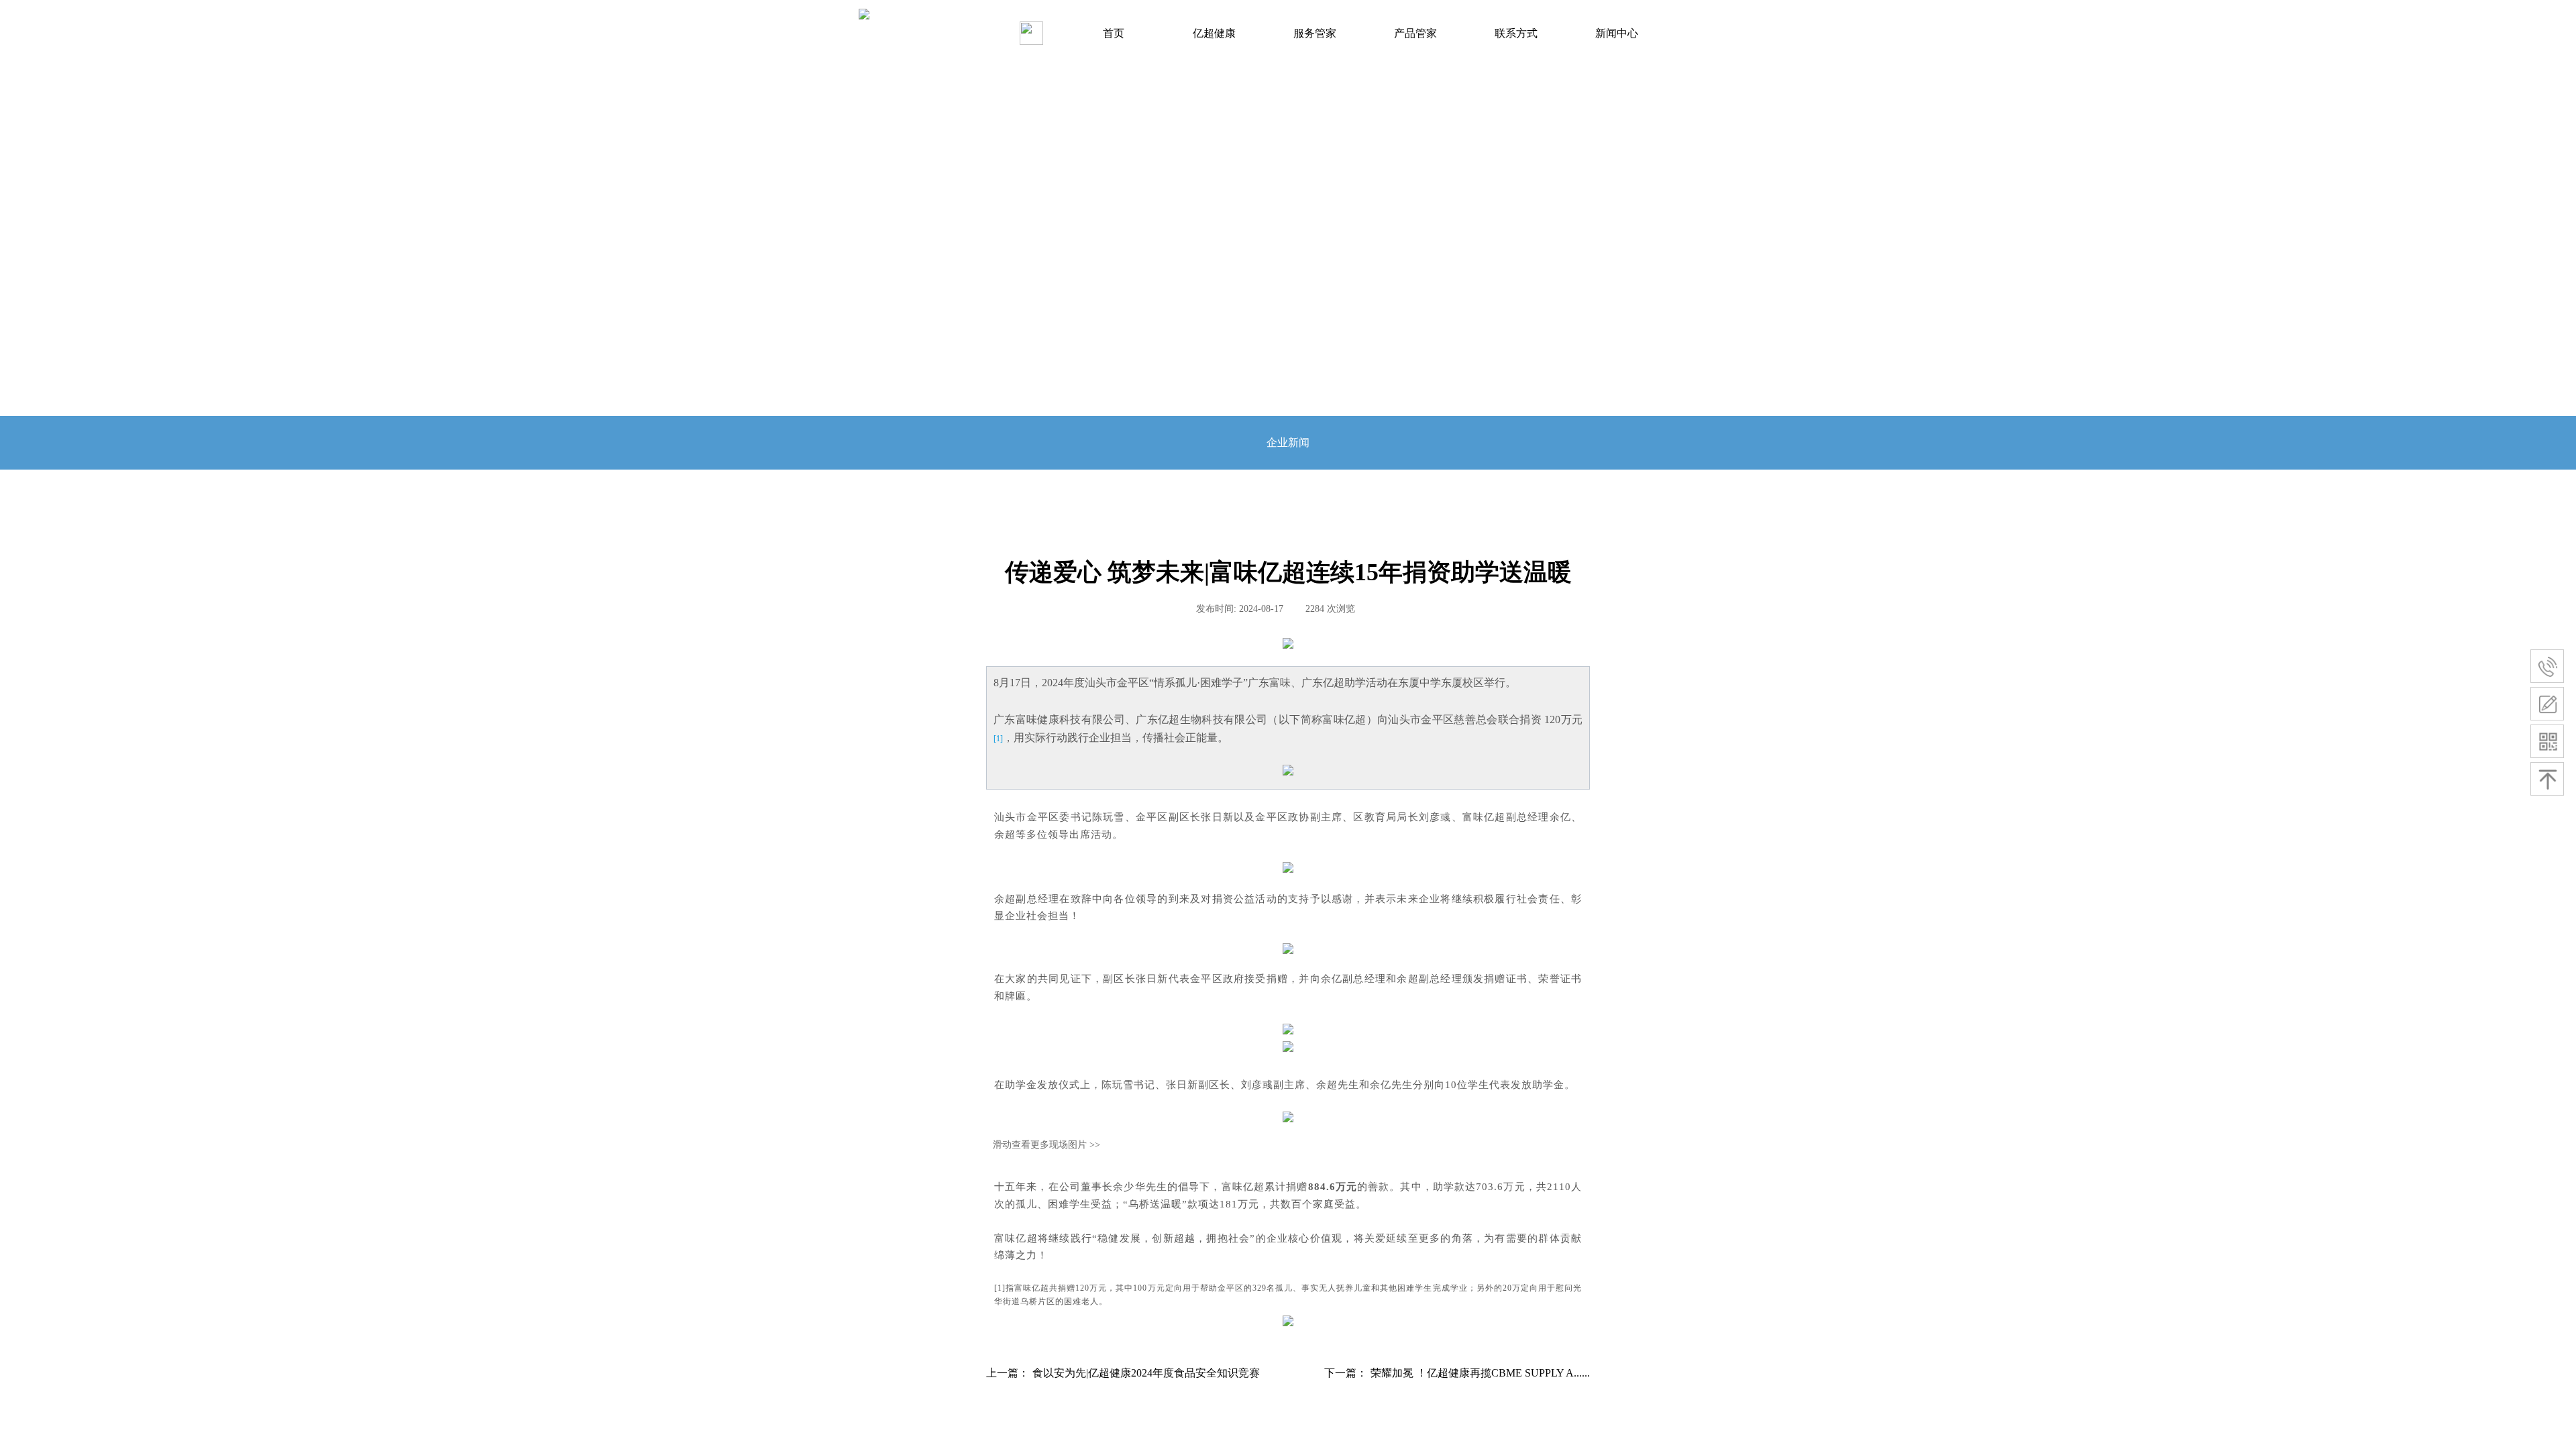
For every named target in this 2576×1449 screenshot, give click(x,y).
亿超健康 (1214, 33)
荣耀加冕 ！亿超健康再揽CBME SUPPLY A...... (1457, 1373)
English (1035, 32)
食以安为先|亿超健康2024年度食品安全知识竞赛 (1123, 1373)
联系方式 (1516, 33)
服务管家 (1315, 33)
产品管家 (1415, 33)
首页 (1114, 33)
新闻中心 (1617, 33)
